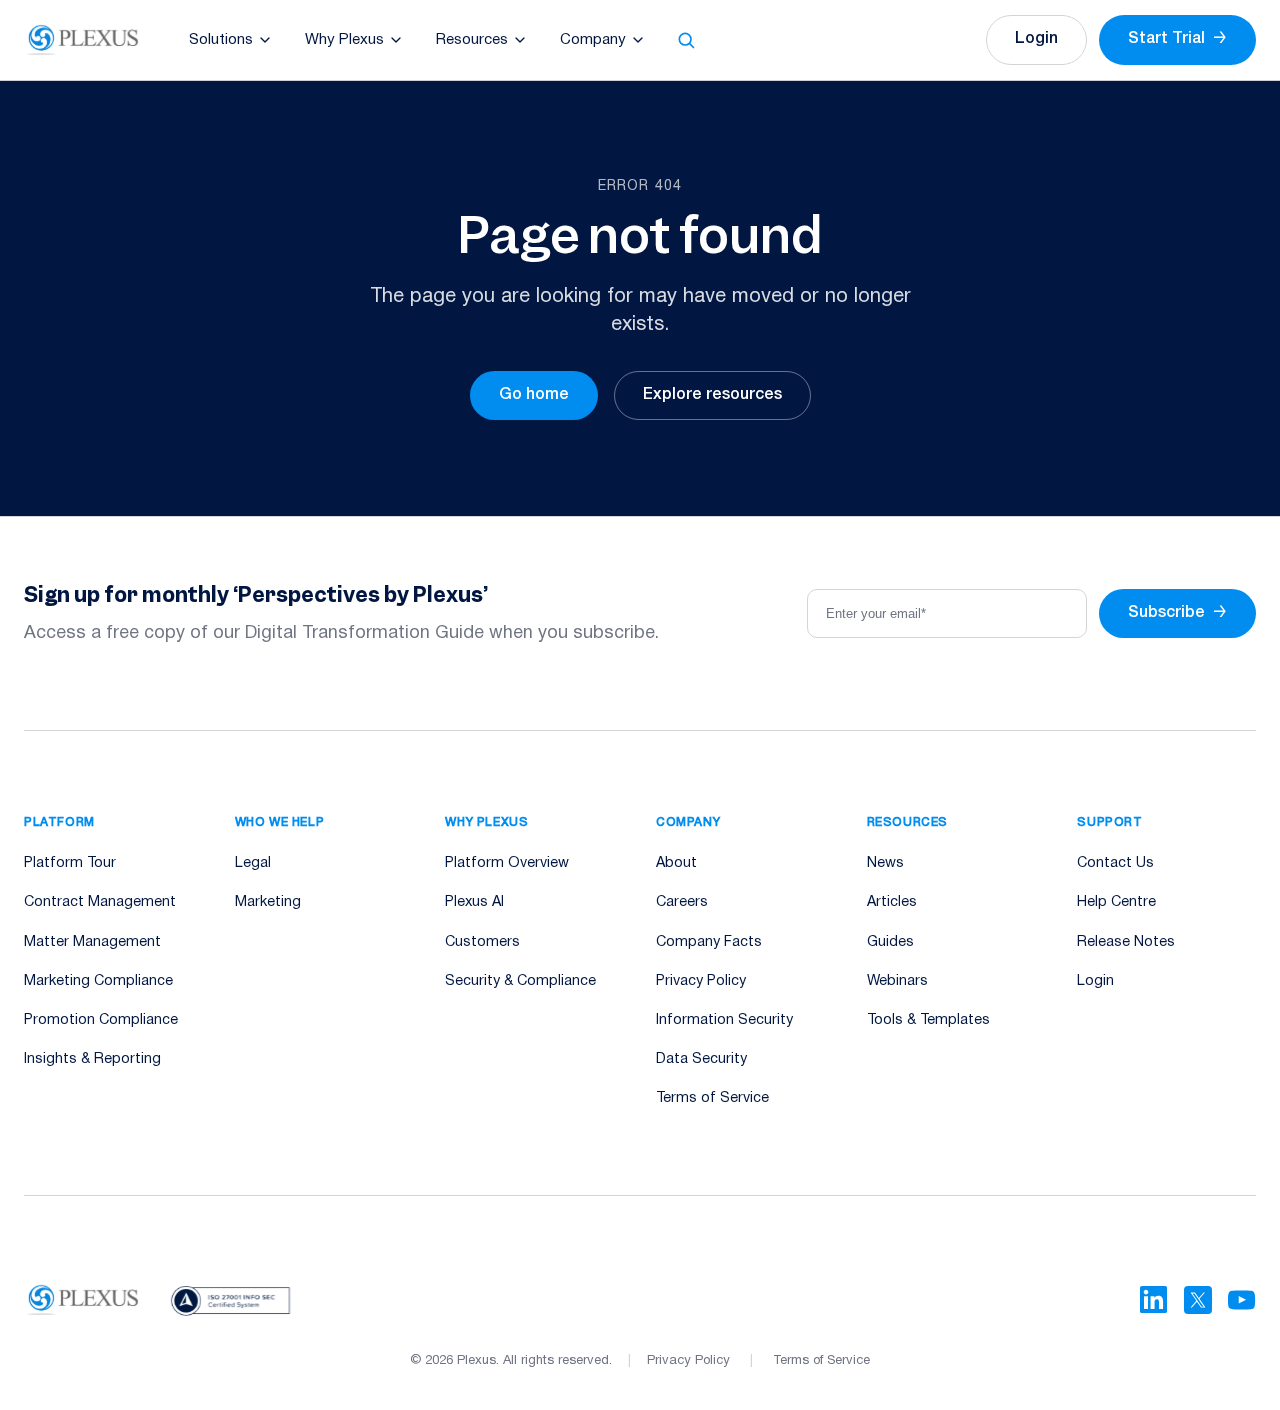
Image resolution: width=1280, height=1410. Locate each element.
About (676, 863)
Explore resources (712, 395)
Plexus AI (474, 902)
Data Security (701, 1059)
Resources (472, 40)
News (885, 863)
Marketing (268, 902)
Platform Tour (70, 863)
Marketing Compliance (98, 981)
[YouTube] (1242, 1300)
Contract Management (100, 902)
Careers (682, 902)
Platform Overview (507, 863)
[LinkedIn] (1154, 1300)
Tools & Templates (928, 1020)
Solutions (221, 40)
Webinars (897, 981)
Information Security (724, 1020)
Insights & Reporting (92, 1059)
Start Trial (1177, 39)
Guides (890, 942)
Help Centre (1116, 902)
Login (1036, 39)
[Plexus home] (83, 40)
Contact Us (1115, 863)
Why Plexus (344, 40)
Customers (482, 942)
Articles (892, 902)
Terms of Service (712, 1098)
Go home (534, 395)
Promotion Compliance (101, 1020)
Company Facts (709, 942)
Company (593, 40)
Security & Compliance (520, 981)
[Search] (686, 40)
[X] (1198, 1300)
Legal (253, 863)
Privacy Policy (701, 981)
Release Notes (1126, 942)
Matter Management (92, 942)
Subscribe (1177, 613)
